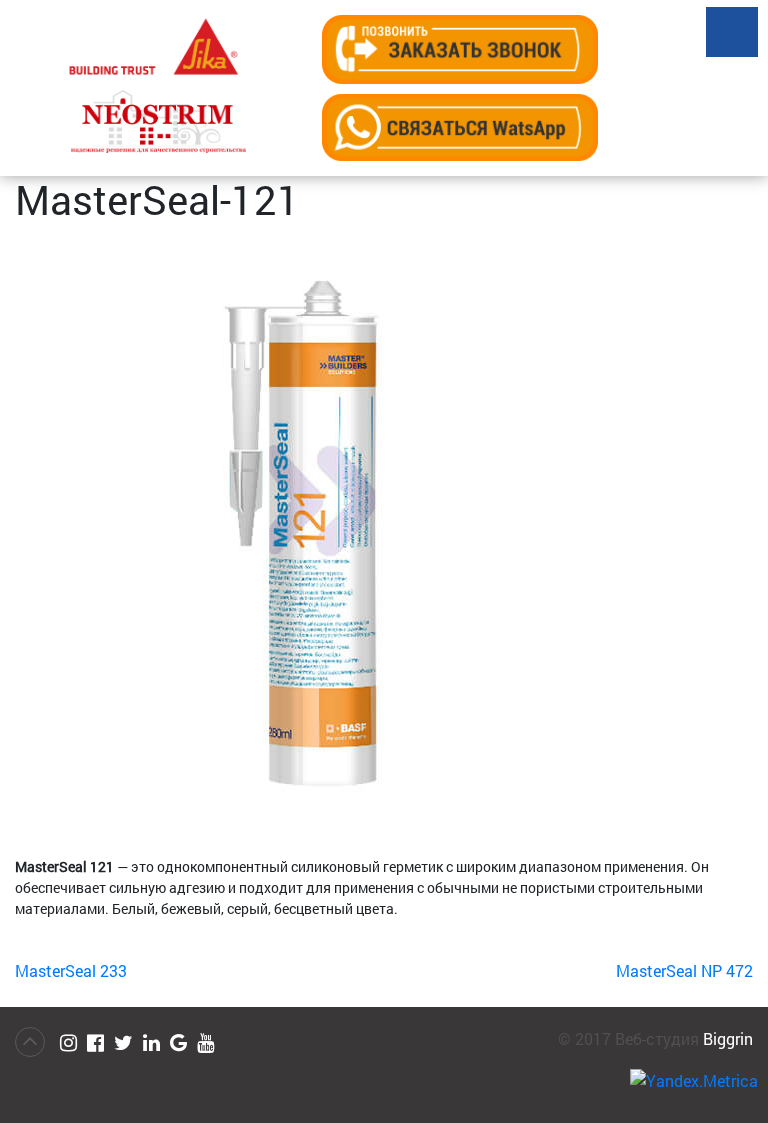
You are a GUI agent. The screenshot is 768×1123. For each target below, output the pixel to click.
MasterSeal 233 (71, 970)
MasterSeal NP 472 (684, 970)
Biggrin (728, 1038)
